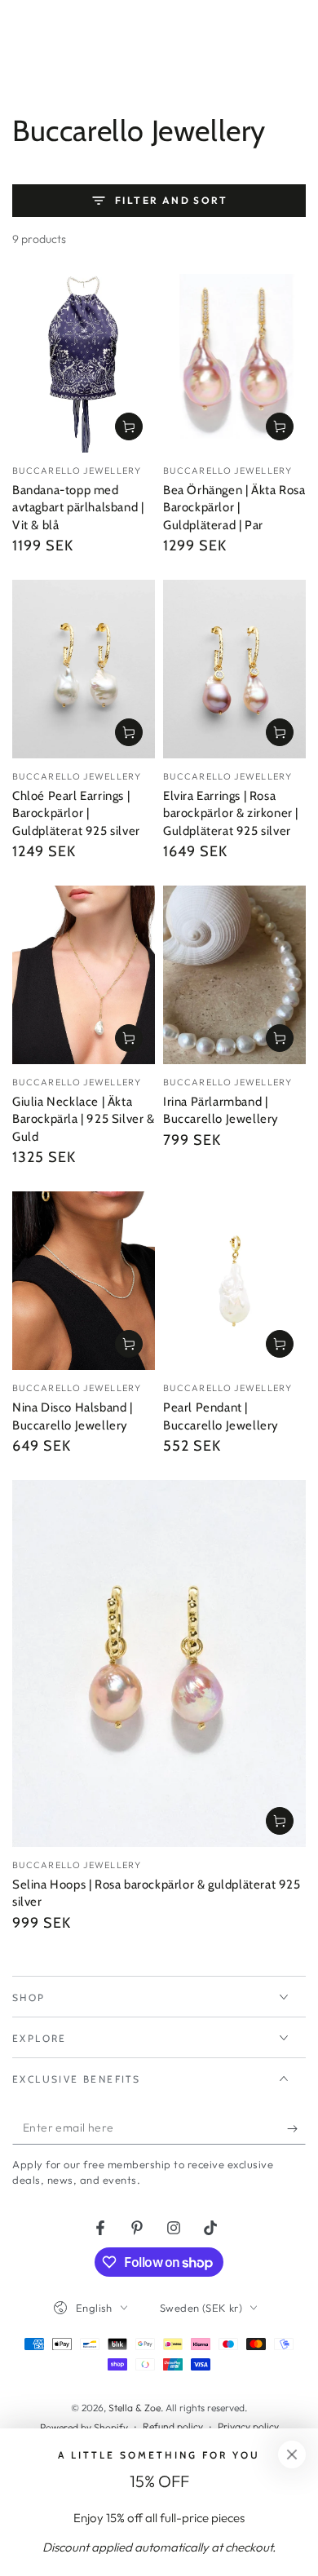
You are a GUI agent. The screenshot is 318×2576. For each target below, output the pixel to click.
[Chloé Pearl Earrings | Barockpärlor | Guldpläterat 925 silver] (84, 669)
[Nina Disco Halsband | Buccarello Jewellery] (84, 1281)
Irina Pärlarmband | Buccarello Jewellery (221, 1111)
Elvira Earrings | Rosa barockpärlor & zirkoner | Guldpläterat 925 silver (231, 813)
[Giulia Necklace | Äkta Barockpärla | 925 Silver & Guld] (84, 975)
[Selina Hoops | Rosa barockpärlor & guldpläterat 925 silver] (159, 1664)
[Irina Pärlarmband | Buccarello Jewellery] (234, 975)
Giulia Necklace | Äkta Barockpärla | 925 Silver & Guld (84, 1119)
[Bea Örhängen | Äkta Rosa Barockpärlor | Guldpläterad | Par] (234, 363)
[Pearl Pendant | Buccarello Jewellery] (234, 1281)
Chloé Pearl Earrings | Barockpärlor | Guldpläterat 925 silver (76, 813)
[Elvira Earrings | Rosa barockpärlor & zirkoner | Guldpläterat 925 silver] (234, 669)
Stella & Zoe (135, 2408)
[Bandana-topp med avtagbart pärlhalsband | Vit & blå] (84, 363)
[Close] (292, 2454)
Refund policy (173, 2426)
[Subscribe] (296, 2128)
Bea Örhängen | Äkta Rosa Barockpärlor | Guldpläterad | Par (234, 508)
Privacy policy (248, 2426)
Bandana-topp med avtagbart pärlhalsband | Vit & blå (78, 508)
